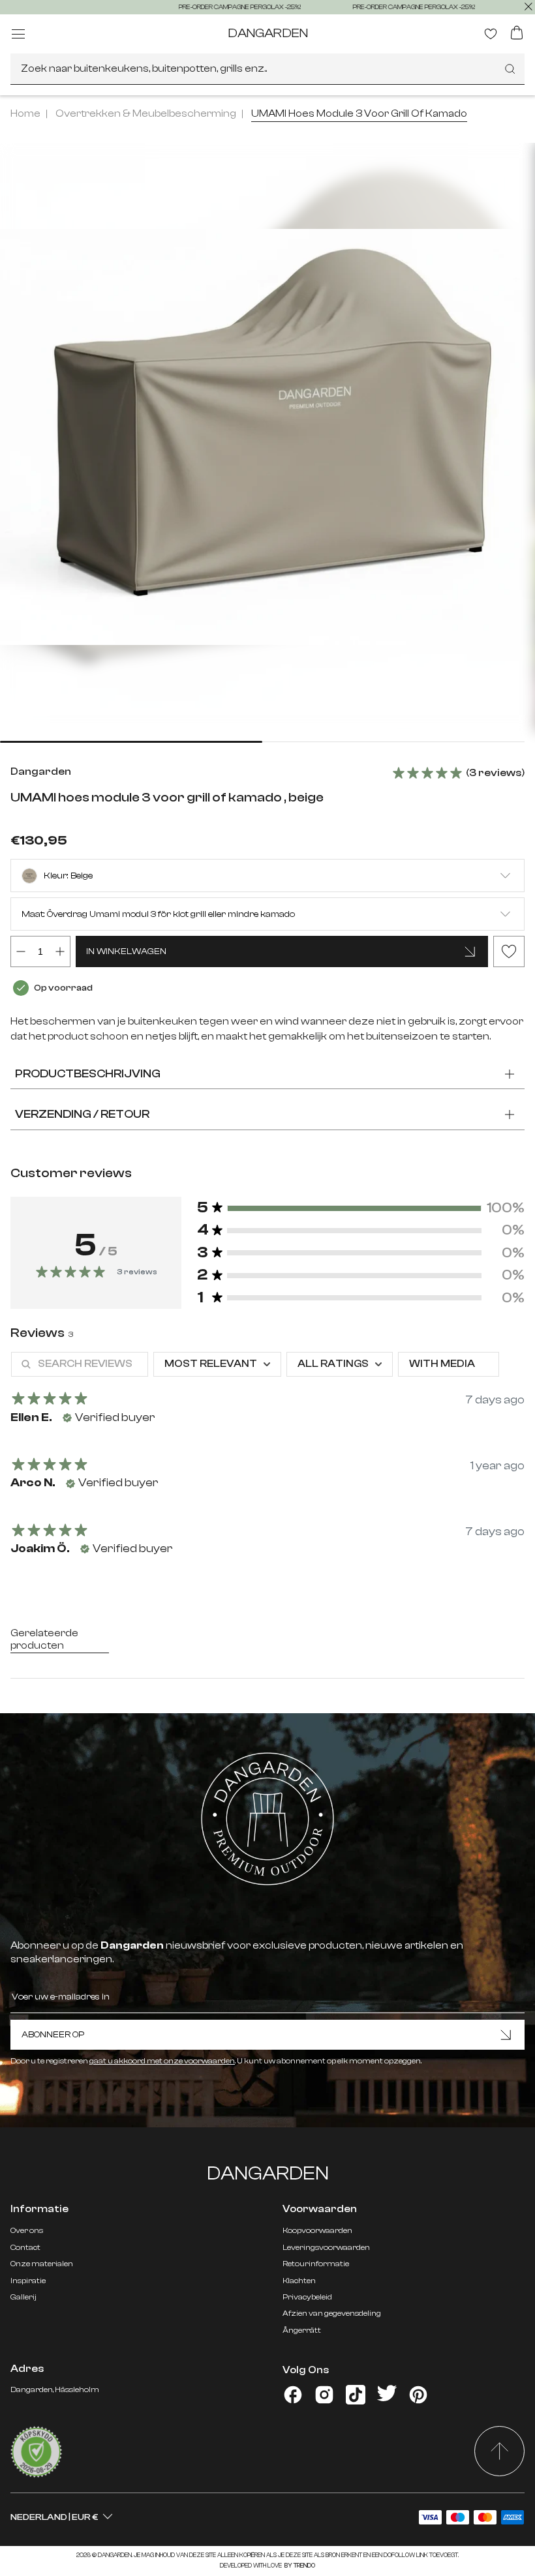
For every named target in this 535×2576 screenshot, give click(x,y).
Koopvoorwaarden (317, 2230)
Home (25, 113)
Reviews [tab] (42, 1333)
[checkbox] (449, 1364)
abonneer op (53, 2035)
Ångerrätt (302, 2330)
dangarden (268, 33)
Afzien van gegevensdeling (332, 2313)
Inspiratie (28, 2281)
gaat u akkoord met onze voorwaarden (162, 2061)
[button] (361, 1208)
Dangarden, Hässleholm (55, 2389)
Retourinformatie (316, 2264)
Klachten (299, 2281)
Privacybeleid (307, 2297)
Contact (25, 2247)
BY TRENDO (299, 2566)
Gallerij (23, 2297)
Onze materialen (42, 2264)
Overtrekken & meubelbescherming (146, 113)
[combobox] (267, 69)
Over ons (27, 2230)
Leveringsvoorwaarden (326, 2247)
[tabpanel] (267, 1460)
